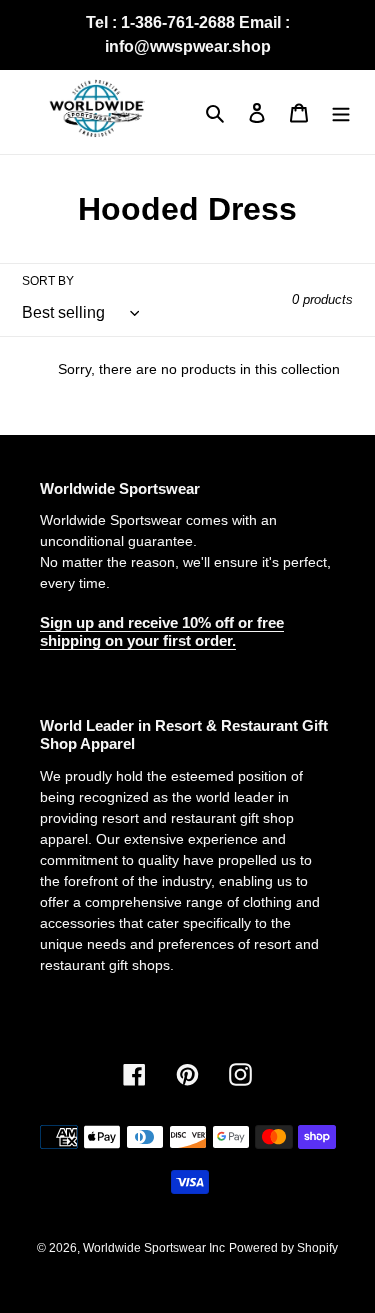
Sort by (48, 281)
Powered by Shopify (283, 1248)
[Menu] (341, 112)
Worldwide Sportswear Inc (154, 1248)
